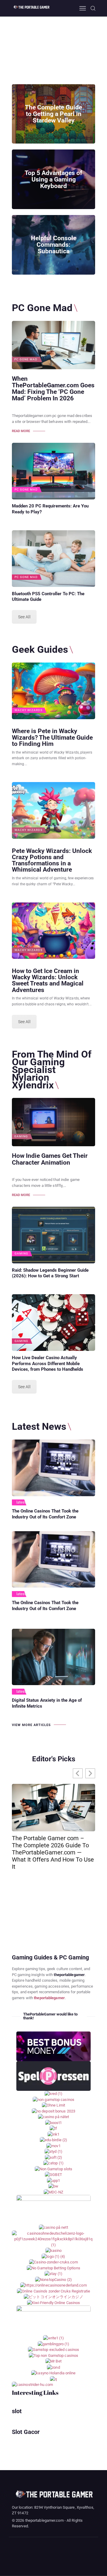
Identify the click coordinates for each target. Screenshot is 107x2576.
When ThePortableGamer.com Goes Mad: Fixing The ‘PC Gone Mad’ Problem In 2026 (53, 389)
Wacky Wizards (29, 710)
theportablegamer (49, 1998)
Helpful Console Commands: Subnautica (54, 245)
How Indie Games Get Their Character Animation (50, 1159)
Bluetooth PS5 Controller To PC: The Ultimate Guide (48, 597)
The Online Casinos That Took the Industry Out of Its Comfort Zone (45, 1514)
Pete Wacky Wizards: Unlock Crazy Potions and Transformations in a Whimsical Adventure (52, 860)
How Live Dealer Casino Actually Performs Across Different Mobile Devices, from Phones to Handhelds (48, 1364)
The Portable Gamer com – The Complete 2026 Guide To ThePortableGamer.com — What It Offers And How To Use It (53, 1852)
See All (24, 617)
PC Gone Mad (26, 359)
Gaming (21, 1136)
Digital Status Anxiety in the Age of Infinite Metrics (47, 1703)
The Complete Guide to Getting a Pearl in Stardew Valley (53, 114)
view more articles (31, 1725)
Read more (21, 431)
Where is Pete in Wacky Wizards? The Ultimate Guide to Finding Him (52, 737)
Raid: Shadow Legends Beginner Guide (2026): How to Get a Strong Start (50, 1273)
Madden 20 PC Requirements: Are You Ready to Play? (50, 509)
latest (21, 1502)
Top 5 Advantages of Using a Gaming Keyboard (53, 179)
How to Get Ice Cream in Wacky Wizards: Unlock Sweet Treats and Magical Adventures (48, 980)
